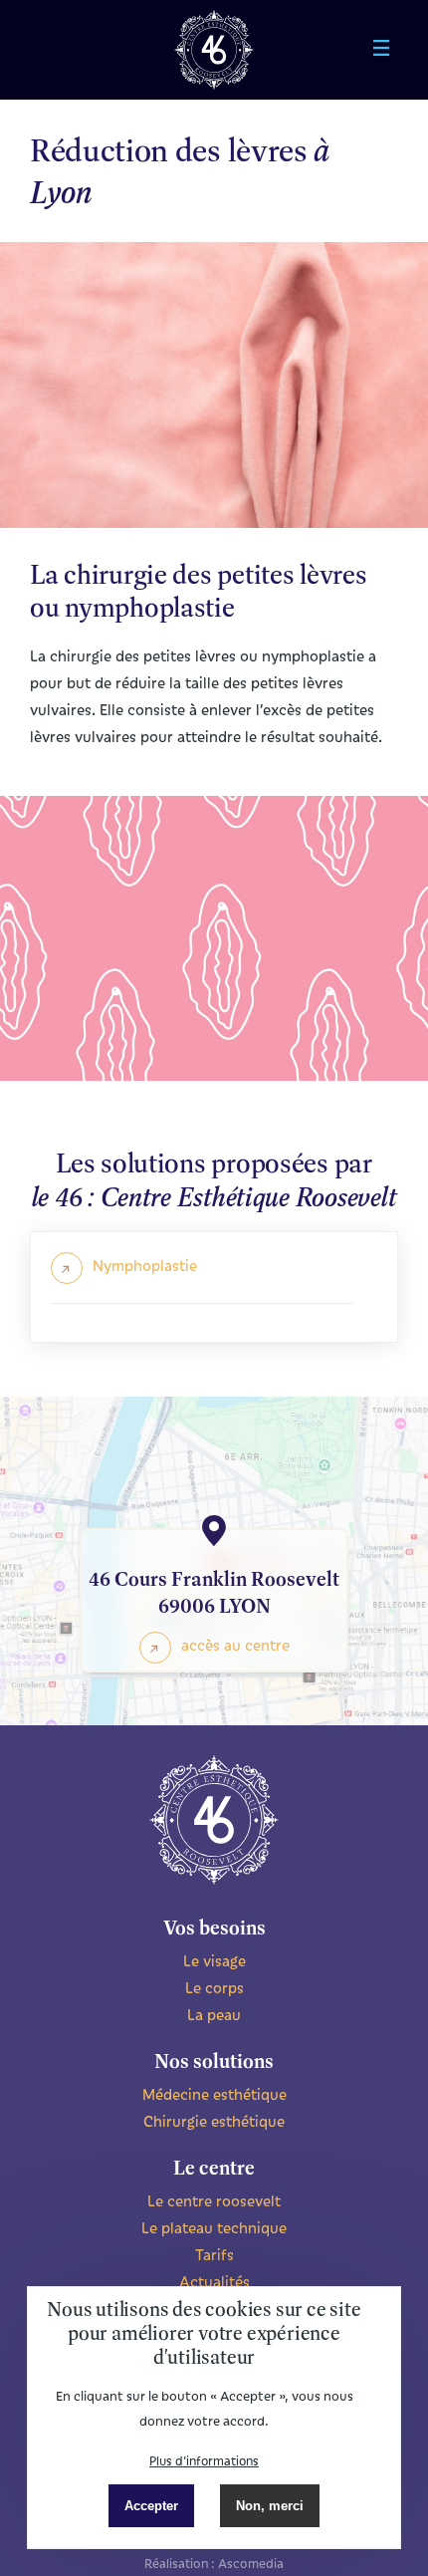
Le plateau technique (214, 2227)
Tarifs (214, 2254)
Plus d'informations (204, 2460)
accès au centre (235, 1645)
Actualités (214, 2281)
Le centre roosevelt (214, 2200)
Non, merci (270, 2506)
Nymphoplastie (145, 1265)
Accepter (151, 2506)
